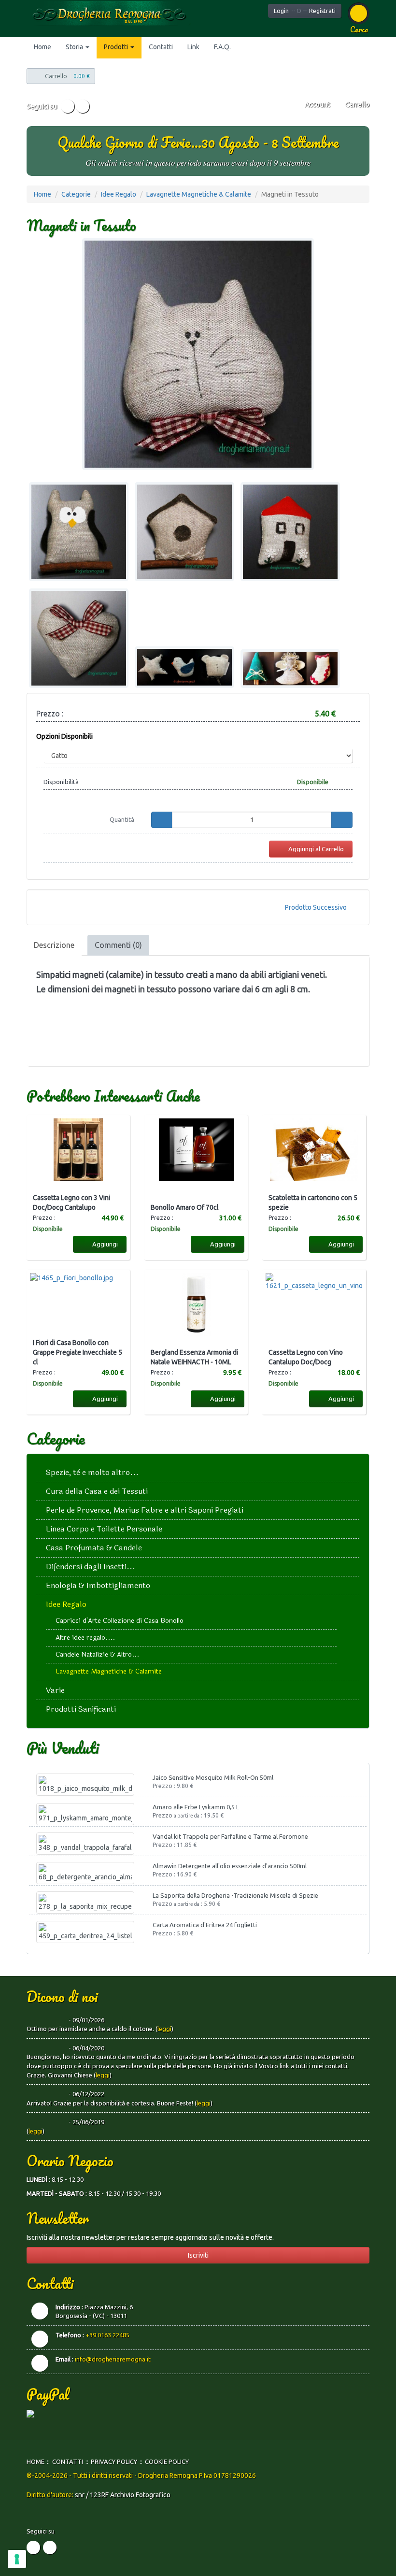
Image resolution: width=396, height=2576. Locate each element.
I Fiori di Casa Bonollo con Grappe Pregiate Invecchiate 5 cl (78, 1352)
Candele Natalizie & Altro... (97, 1654)
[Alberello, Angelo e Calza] (290, 669)
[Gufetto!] (79, 532)
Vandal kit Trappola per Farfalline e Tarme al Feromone (230, 1836)
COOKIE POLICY (167, 2462)
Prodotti (117, 47)
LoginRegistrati (305, 11)
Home (42, 47)
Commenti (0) (118, 945)
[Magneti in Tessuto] (198, 354)
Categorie (76, 194)
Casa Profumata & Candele (94, 1548)
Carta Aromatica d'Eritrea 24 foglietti (205, 1925)
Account (317, 104)
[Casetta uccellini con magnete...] (184, 532)
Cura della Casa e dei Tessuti (97, 1491)
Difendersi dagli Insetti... (91, 1567)
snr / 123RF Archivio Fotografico (123, 2495)
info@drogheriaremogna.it (113, 2359)
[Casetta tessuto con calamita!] (290, 532)
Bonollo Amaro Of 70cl (185, 1207)
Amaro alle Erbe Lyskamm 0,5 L (196, 1807)
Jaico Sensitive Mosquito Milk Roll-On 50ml (213, 1777)
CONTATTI (68, 2462)
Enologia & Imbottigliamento (98, 1585)
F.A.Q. (222, 47)
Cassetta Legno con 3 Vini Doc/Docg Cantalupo (71, 1202)
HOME (35, 2462)
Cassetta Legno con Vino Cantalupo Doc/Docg (306, 1357)
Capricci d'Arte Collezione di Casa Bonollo (120, 1621)
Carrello (357, 104)
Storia (75, 47)
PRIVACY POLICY (114, 2462)
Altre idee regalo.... (85, 1638)
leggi (164, 2029)
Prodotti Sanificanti (81, 1709)
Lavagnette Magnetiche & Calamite (199, 194)
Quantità (122, 819)
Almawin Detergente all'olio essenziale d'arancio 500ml (230, 1866)
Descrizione (54, 945)
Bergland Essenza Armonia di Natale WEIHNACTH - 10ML (194, 1357)
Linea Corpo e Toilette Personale (104, 1529)
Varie (55, 1690)
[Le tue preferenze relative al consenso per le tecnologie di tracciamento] (17, 2559)
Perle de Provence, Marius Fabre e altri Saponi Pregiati (145, 1510)
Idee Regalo (119, 194)
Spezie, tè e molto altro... (92, 1472)
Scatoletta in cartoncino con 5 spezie (313, 1202)
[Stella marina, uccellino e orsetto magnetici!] (184, 667)
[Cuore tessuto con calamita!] (79, 638)
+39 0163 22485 (107, 2335)
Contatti (161, 47)
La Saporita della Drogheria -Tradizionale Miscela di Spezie (235, 1895)
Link (193, 47)
